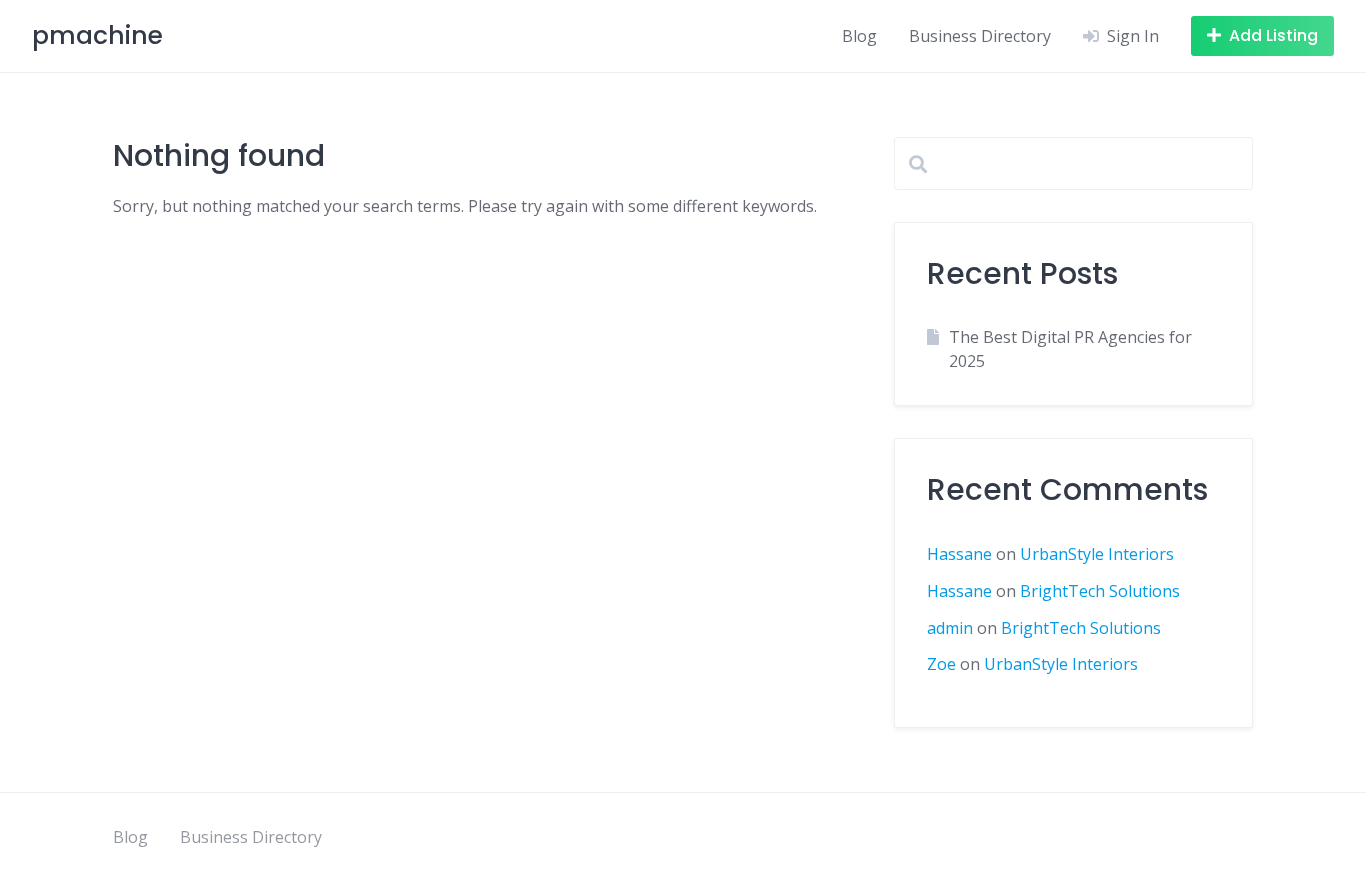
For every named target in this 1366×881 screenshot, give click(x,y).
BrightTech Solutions (1100, 591)
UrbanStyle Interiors (1097, 554)
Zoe (941, 664)
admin (950, 628)
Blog (859, 36)
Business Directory (980, 36)
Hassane (959, 554)
